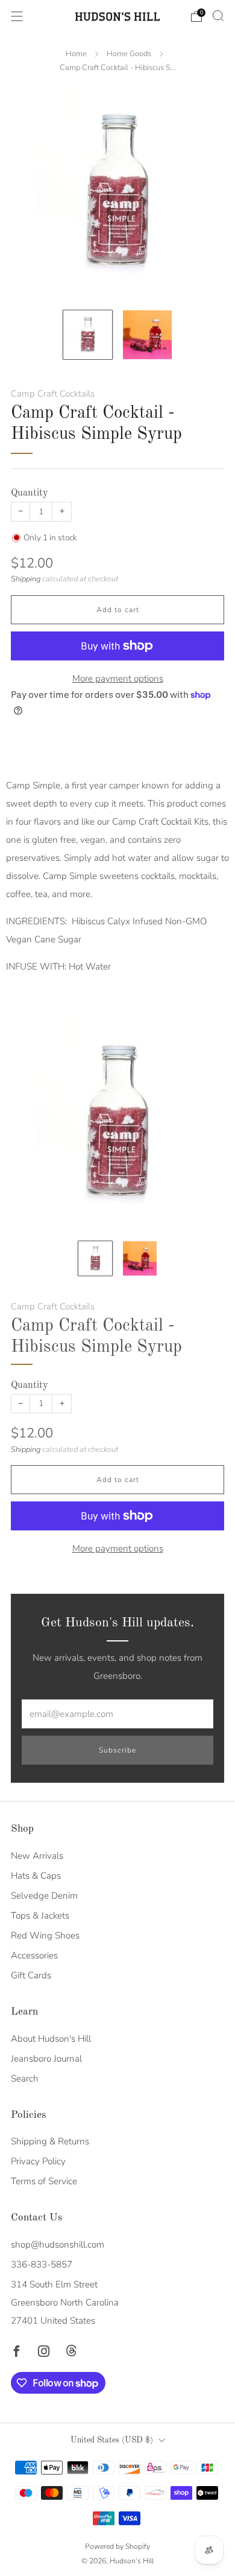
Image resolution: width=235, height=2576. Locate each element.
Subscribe (117, 1750)
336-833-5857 (42, 2264)
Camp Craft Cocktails (53, 394)
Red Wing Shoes (45, 1935)
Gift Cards (31, 1975)
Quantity (30, 493)
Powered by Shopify (117, 2546)
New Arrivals (37, 1856)
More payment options (118, 679)
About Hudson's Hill (51, 2039)
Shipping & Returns (50, 2141)
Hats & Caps (36, 1876)
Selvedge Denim (44, 1896)
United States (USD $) (112, 2440)
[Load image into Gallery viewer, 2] (147, 335)
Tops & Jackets (40, 1916)
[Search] (218, 16)
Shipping (26, 579)
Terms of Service (44, 2181)
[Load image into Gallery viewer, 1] (88, 335)
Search (25, 2079)
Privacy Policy (38, 2161)
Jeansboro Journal (46, 2059)
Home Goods (129, 54)
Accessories (34, 1955)
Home (76, 54)
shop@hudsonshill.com (58, 2245)
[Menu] (17, 16)
